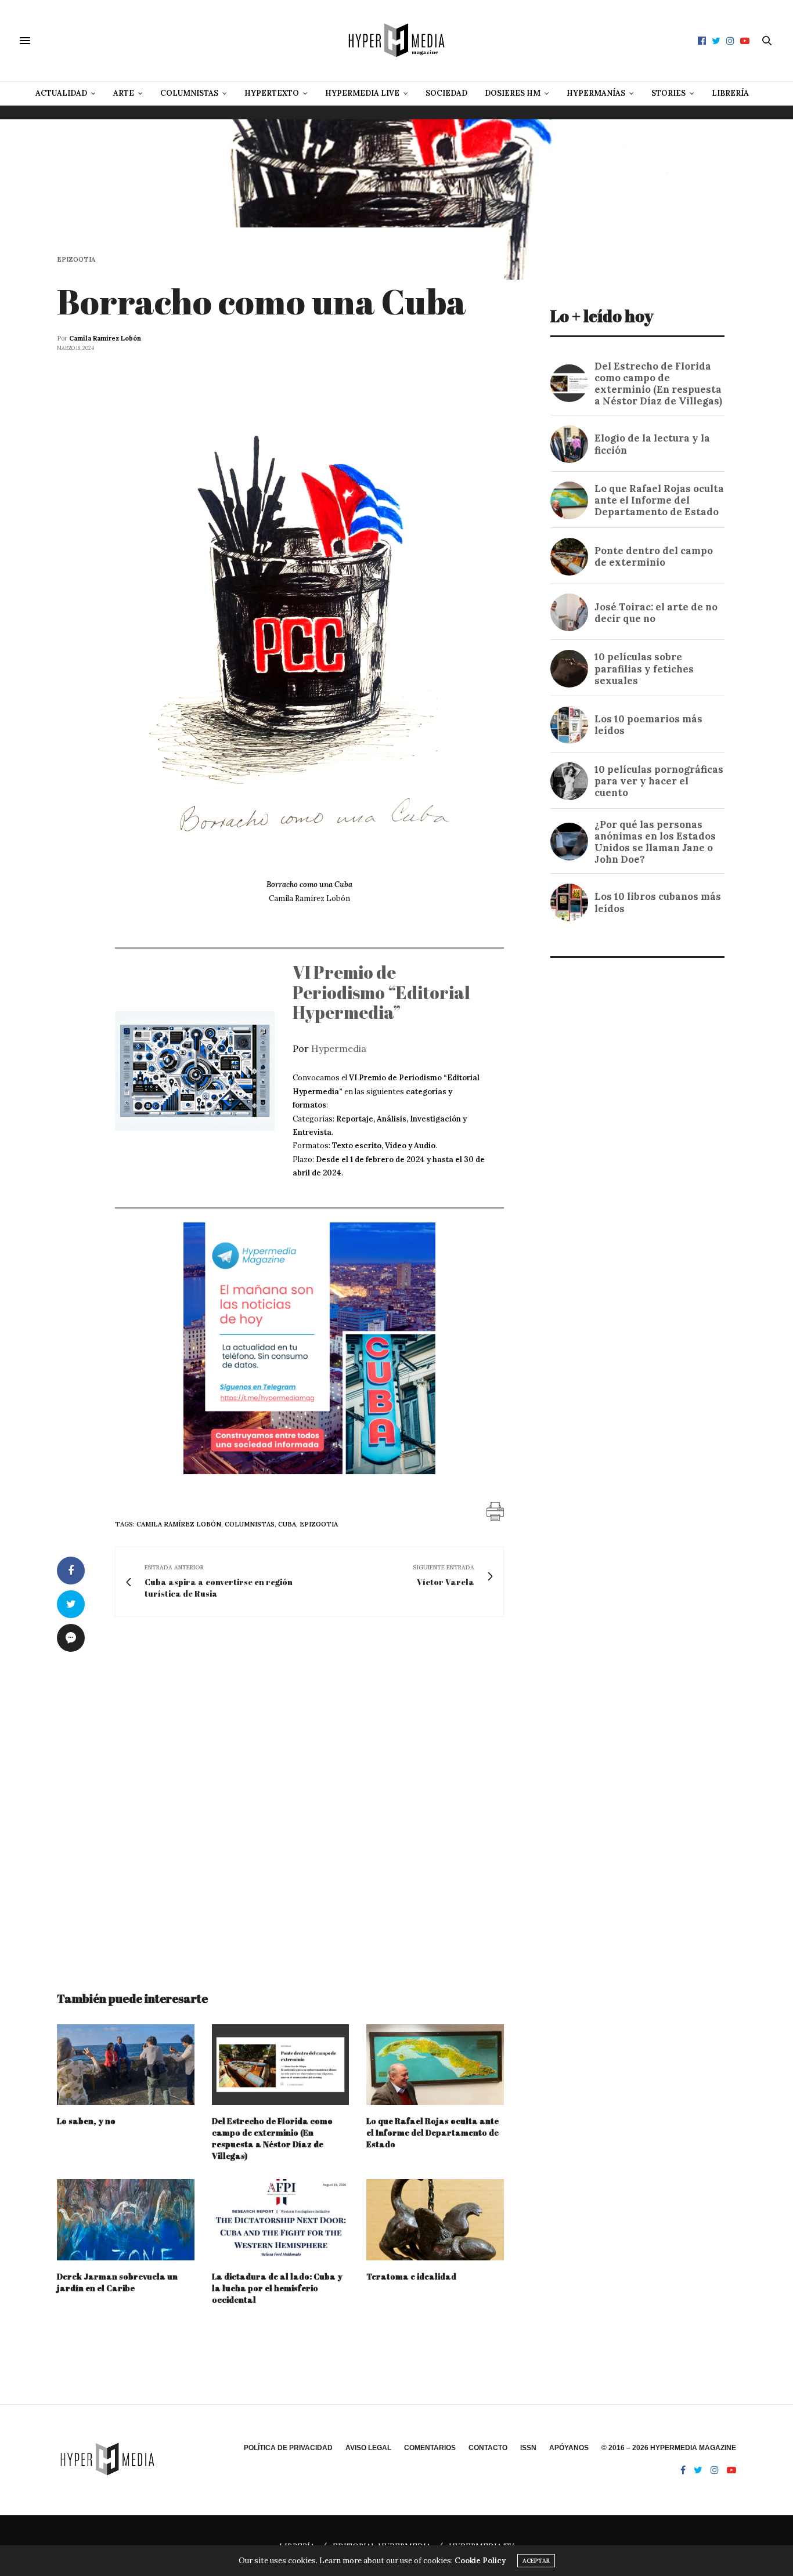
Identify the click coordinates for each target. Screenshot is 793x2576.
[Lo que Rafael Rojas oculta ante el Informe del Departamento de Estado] (435, 2065)
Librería (730, 93)
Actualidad (61, 93)
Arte (124, 93)
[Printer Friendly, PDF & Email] (495, 1511)
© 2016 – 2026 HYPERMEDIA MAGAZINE (669, 2448)
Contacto (488, 2448)
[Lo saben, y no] (126, 2065)
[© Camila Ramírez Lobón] (309, 620)
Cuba (287, 1524)
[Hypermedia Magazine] (396, 41)
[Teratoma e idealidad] (435, 2219)
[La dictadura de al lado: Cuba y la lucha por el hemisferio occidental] (281, 2219)
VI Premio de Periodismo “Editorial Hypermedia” (381, 992)
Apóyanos (569, 2448)
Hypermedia (339, 1048)
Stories (668, 93)
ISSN (528, 2448)
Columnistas (189, 93)
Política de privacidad (288, 2448)
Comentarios (430, 2448)
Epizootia (76, 260)
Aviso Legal (368, 2448)
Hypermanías (596, 93)
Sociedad (446, 93)
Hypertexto (272, 93)
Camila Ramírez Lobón (105, 338)
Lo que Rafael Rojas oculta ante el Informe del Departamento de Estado (432, 2132)
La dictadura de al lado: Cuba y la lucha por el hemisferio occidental (277, 2288)
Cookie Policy (480, 2561)
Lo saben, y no (86, 2121)
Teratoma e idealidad (411, 2276)
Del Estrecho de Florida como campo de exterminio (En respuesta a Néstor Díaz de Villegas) (272, 2138)
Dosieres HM (513, 93)
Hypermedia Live (362, 93)
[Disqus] (280, 1793)
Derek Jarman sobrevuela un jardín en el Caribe (117, 2282)
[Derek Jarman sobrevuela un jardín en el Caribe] (126, 2219)
